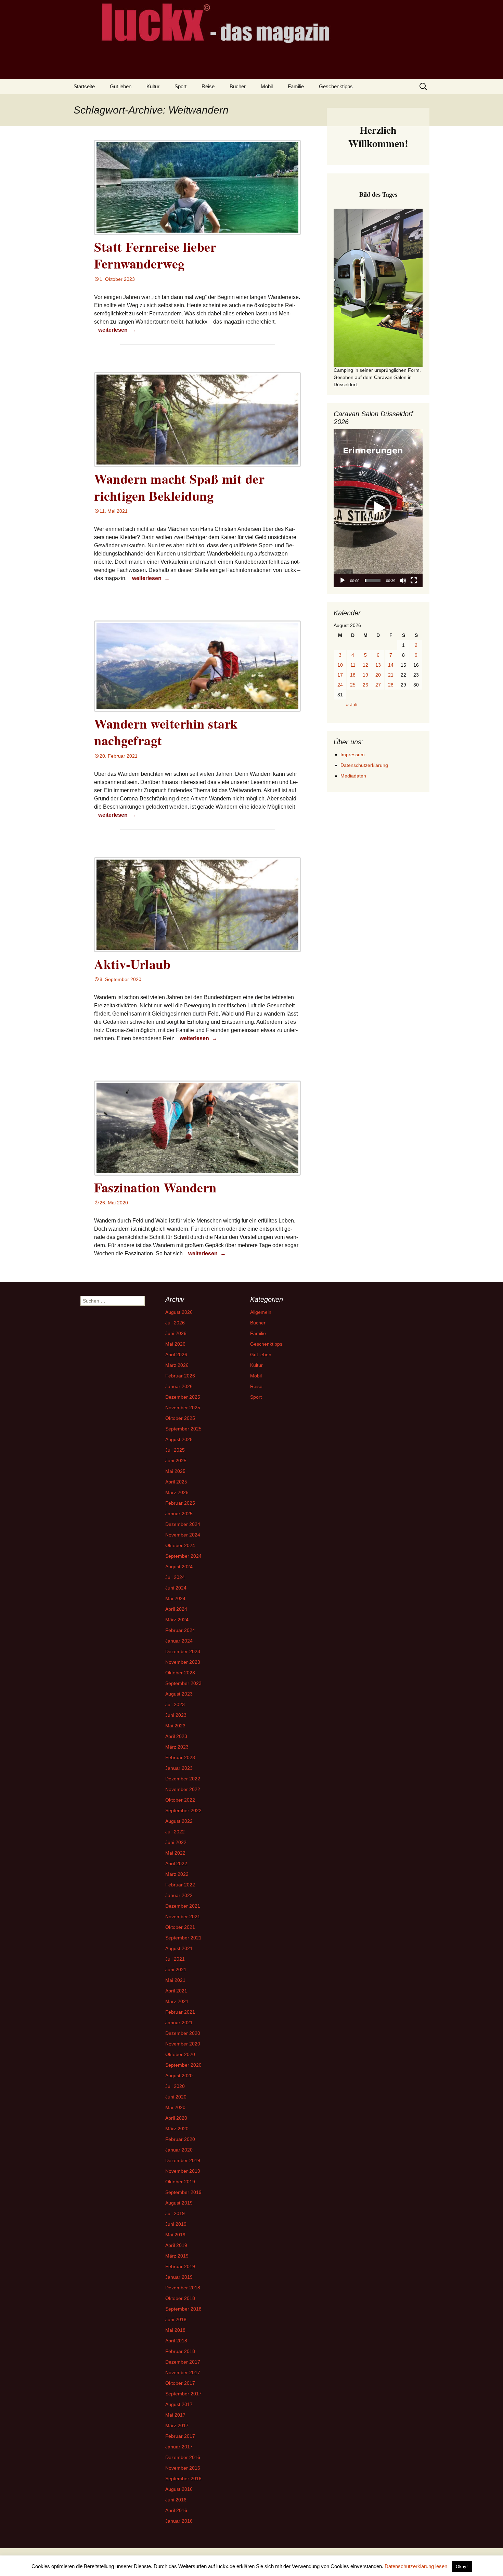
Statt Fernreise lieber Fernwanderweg (155, 255)
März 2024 (177, 1620)
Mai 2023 (175, 1726)
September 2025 (183, 1429)
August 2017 (179, 2404)
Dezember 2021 (183, 1906)
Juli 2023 (175, 1704)
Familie (296, 86)
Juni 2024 (176, 1588)
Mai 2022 (175, 1853)
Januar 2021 (179, 2023)
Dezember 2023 (183, 1651)
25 (353, 685)
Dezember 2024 (183, 1524)
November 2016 (183, 2468)
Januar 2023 (179, 1768)
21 (391, 675)
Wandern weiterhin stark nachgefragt (166, 732)
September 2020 (183, 2065)
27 (378, 685)
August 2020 (179, 2076)
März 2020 (177, 2129)
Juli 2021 (175, 1959)
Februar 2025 (180, 1503)
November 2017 (183, 2372)
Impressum (353, 755)
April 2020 (176, 2118)
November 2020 (183, 2044)
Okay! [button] (462, 2567)
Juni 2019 (176, 2224)
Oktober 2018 (180, 2298)
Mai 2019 (175, 2235)
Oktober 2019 (180, 2182)
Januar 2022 (179, 1895)
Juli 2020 (175, 2086)
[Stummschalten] (403, 580)
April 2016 (176, 2510)
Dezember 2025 (183, 1397)
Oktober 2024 (180, 1545)
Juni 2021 (176, 1970)
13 (378, 665)
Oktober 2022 (180, 1800)
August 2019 (179, 2203)
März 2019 (177, 2256)
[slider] (373, 580)
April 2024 (176, 1609)
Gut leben (121, 86)
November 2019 (183, 2171)
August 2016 (179, 2489)
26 (365, 685)
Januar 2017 (179, 2447)
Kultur (153, 86)
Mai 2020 (175, 2107)
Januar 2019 (179, 2277)
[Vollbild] (414, 580)
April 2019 (176, 2245)
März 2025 (177, 1492)
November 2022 (183, 1789)
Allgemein (261, 1312)
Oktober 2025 (180, 1418)
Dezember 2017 (183, 2362)
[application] (378, 508)
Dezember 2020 (183, 2033)
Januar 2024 (179, 1641)
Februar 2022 (180, 1885)
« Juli (352, 705)
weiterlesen (118, 330)
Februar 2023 (180, 1757)
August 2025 (179, 1439)
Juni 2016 (176, 2500)
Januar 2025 (179, 1514)
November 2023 (183, 1662)
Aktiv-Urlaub (132, 964)
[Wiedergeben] (343, 580)
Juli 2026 (175, 1323)
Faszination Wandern (155, 1187)
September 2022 (183, 1810)
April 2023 (176, 1736)
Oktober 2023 (180, 1673)
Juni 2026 (176, 1333)
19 (365, 675)
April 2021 (176, 1991)
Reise (208, 86)
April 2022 (176, 1864)
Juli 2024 (175, 1577)
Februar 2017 (180, 2436)
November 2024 (183, 1535)
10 (340, 665)
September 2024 (183, 1556)
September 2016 (183, 2479)
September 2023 (183, 1683)
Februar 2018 (180, 2351)
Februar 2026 (180, 1376)
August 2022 (179, 1821)
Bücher (238, 86)
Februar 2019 (180, 2266)
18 (353, 675)
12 (365, 665)
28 (391, 685)
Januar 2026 (179, 1386)
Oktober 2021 (180, 1927)
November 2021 (183, 1917)
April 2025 (176, 1482)
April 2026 (176, 1355)
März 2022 (177, 1874)
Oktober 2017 (180, 2383)
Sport (180, 86)
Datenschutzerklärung (364, 765)
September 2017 (183, 2394)
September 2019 (183, 2192)
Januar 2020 (179, 2150)
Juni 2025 (176, 1461)
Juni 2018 (176, 2319)
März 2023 (177, 1747)
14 (391, 665)
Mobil (267, 86)
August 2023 (179, 1694)
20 (378, 675)
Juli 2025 (175, 1450)
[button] (378, 508)
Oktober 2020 (180, 2054)
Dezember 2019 (183, 2160)
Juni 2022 (176, 1842)
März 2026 (177, 1365)
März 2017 (177, 2425)
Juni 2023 (176, 1715)
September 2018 (183, 2309)
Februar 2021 (180, 2012)
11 (353, 665)
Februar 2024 (180, 1630)
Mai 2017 (175, 2415)
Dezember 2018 (183, 2288)
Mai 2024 (175, 1598)
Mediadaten (353, 776)
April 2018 (176, 2341)
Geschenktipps (336, 86)
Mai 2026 (175, 1344)
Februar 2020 (180, 2139)
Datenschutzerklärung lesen (416, 2566)
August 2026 (179, 1312)
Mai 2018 (175, 2330)
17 (340, 675)
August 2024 (179, 1567)
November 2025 (183, 1408)
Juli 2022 (175, 1832)
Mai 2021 (175, 1980)
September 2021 (183, 1938)
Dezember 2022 (183, 1779)
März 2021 (177, 2001)
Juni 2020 (176, 2097)
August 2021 (179, 1948)
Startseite (84, 86)
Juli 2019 (175, 2213)
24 (340, 685)
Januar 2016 (179, 2521)
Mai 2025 (175, 1471)
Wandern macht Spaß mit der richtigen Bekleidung (179, 487)
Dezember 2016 (183, 2457)
